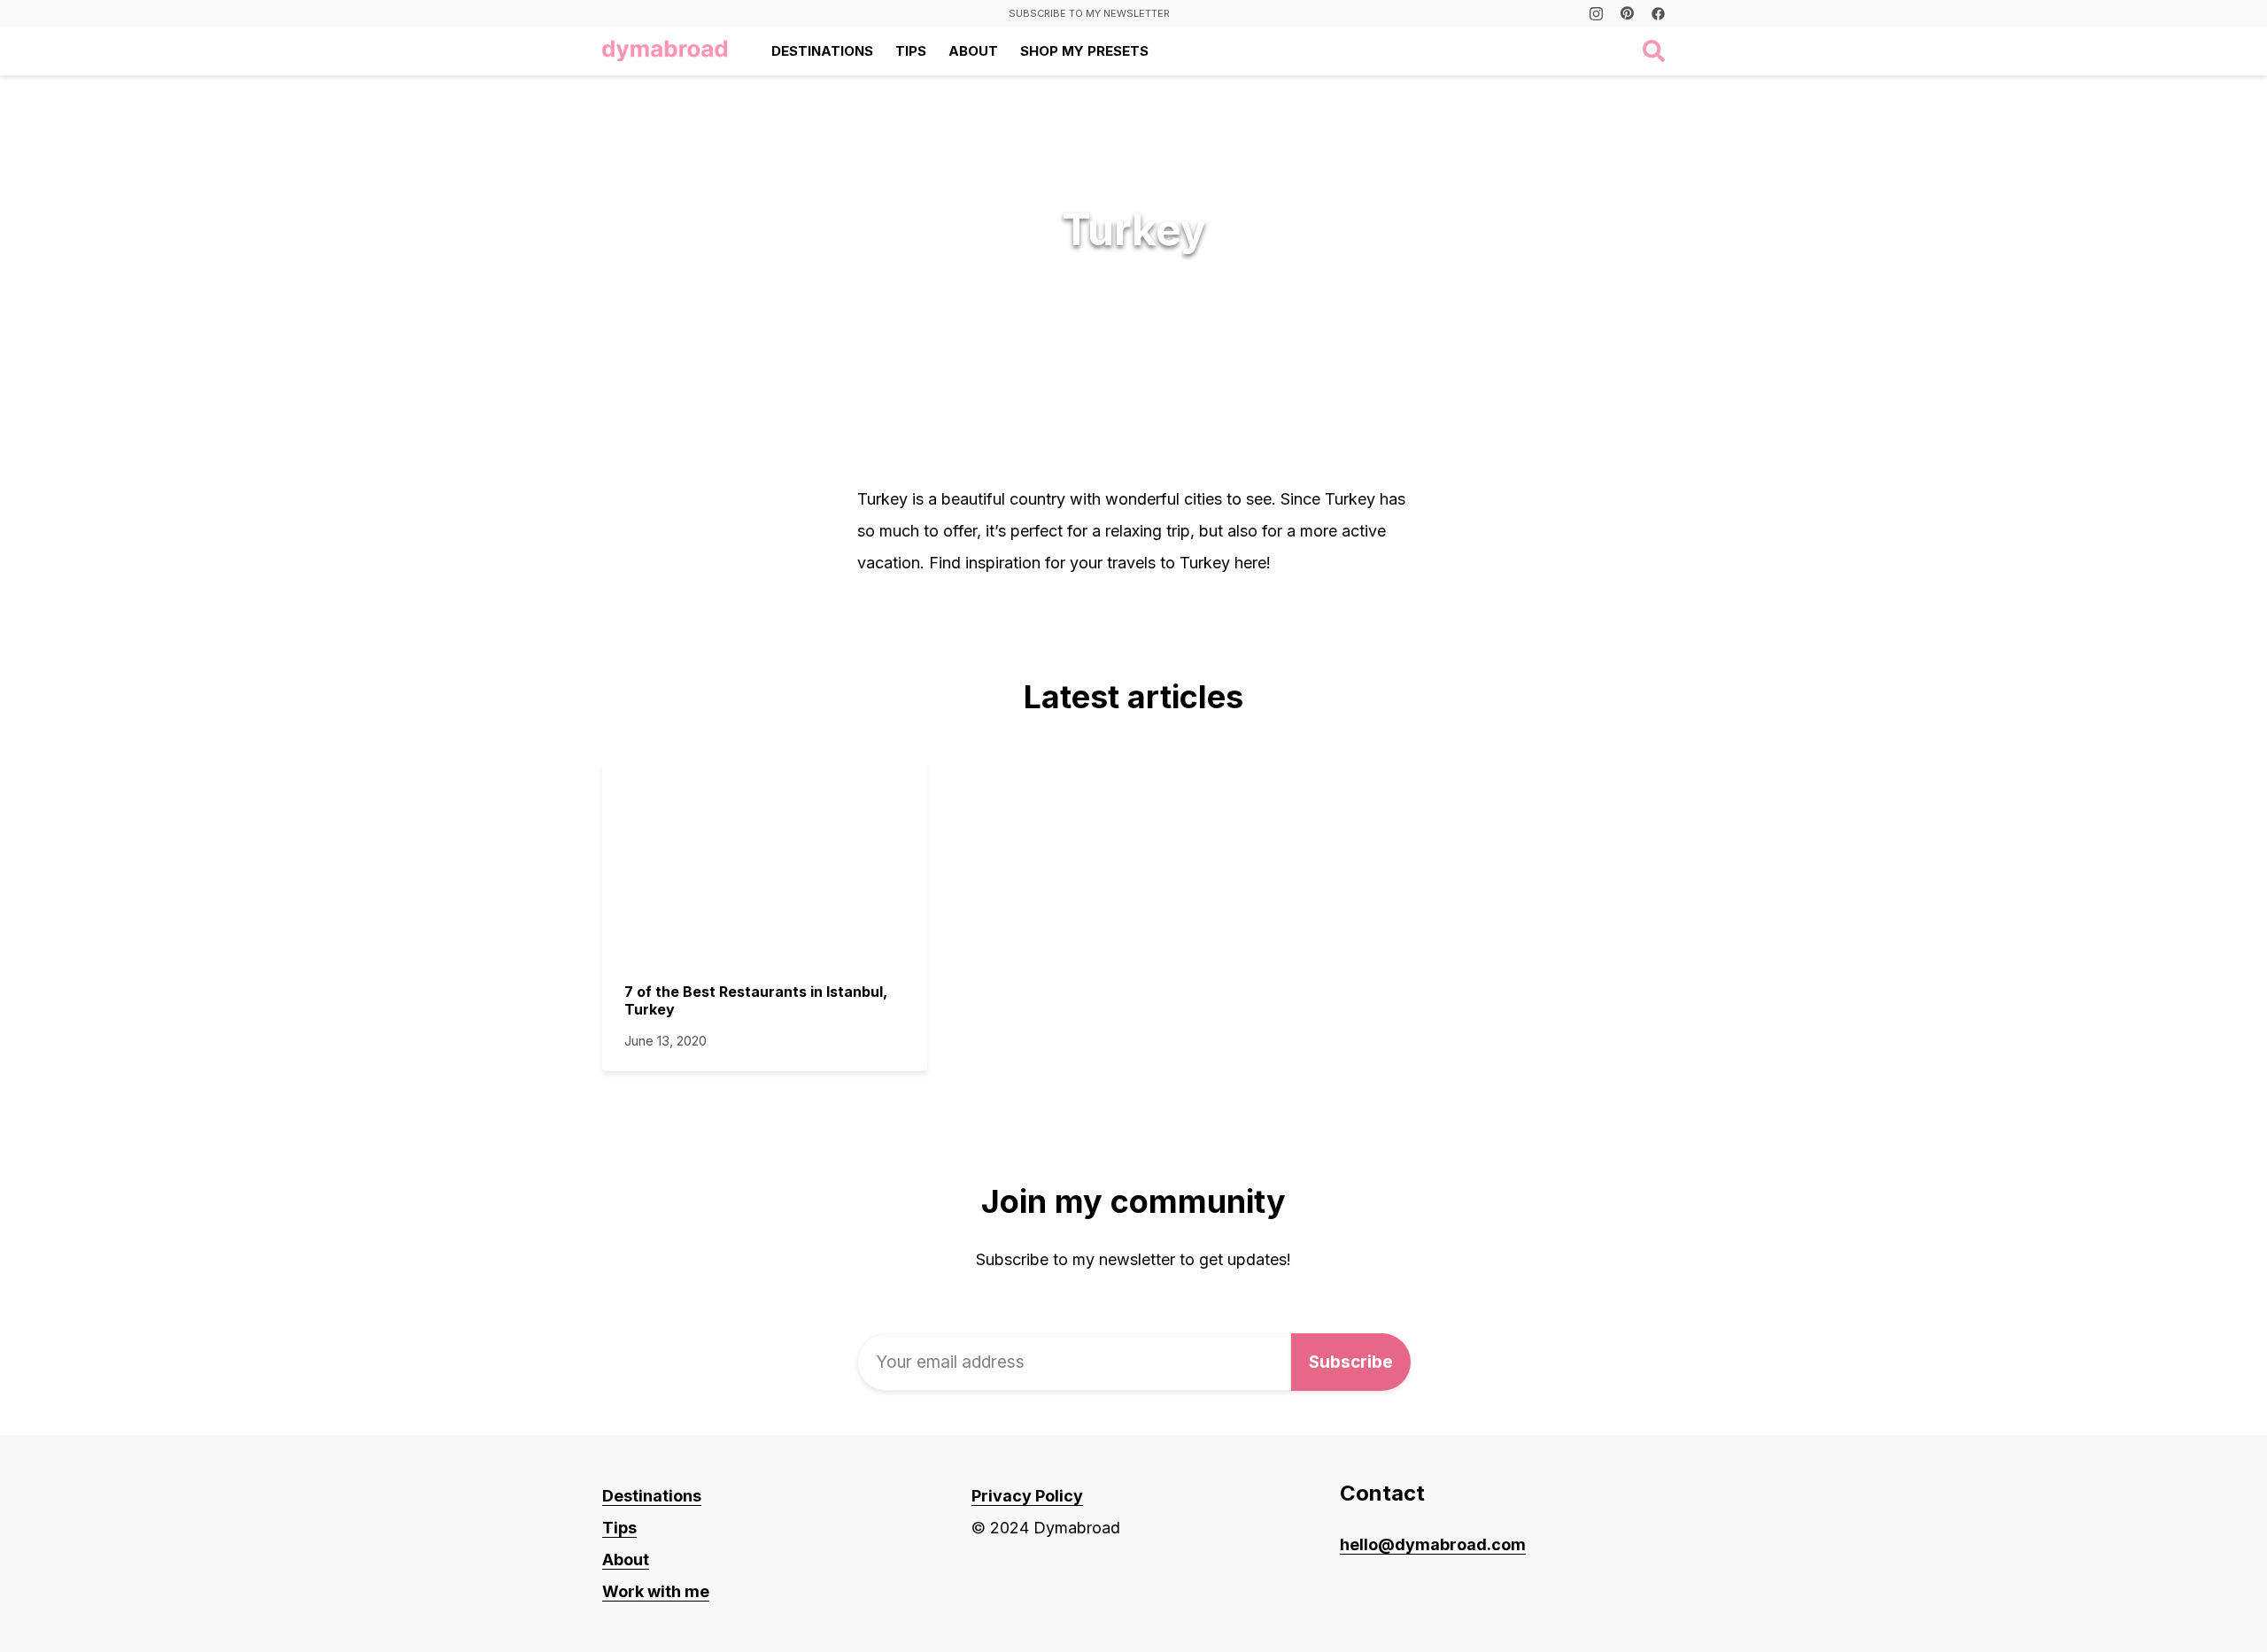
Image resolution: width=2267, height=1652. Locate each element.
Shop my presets (1084, 51)
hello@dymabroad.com (1433, 1544)
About (973, 51)
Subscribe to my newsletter (1089, 13)
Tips (911, 51)
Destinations (822, 51)
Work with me (656, 1591)
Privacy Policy (1027, 1496)
